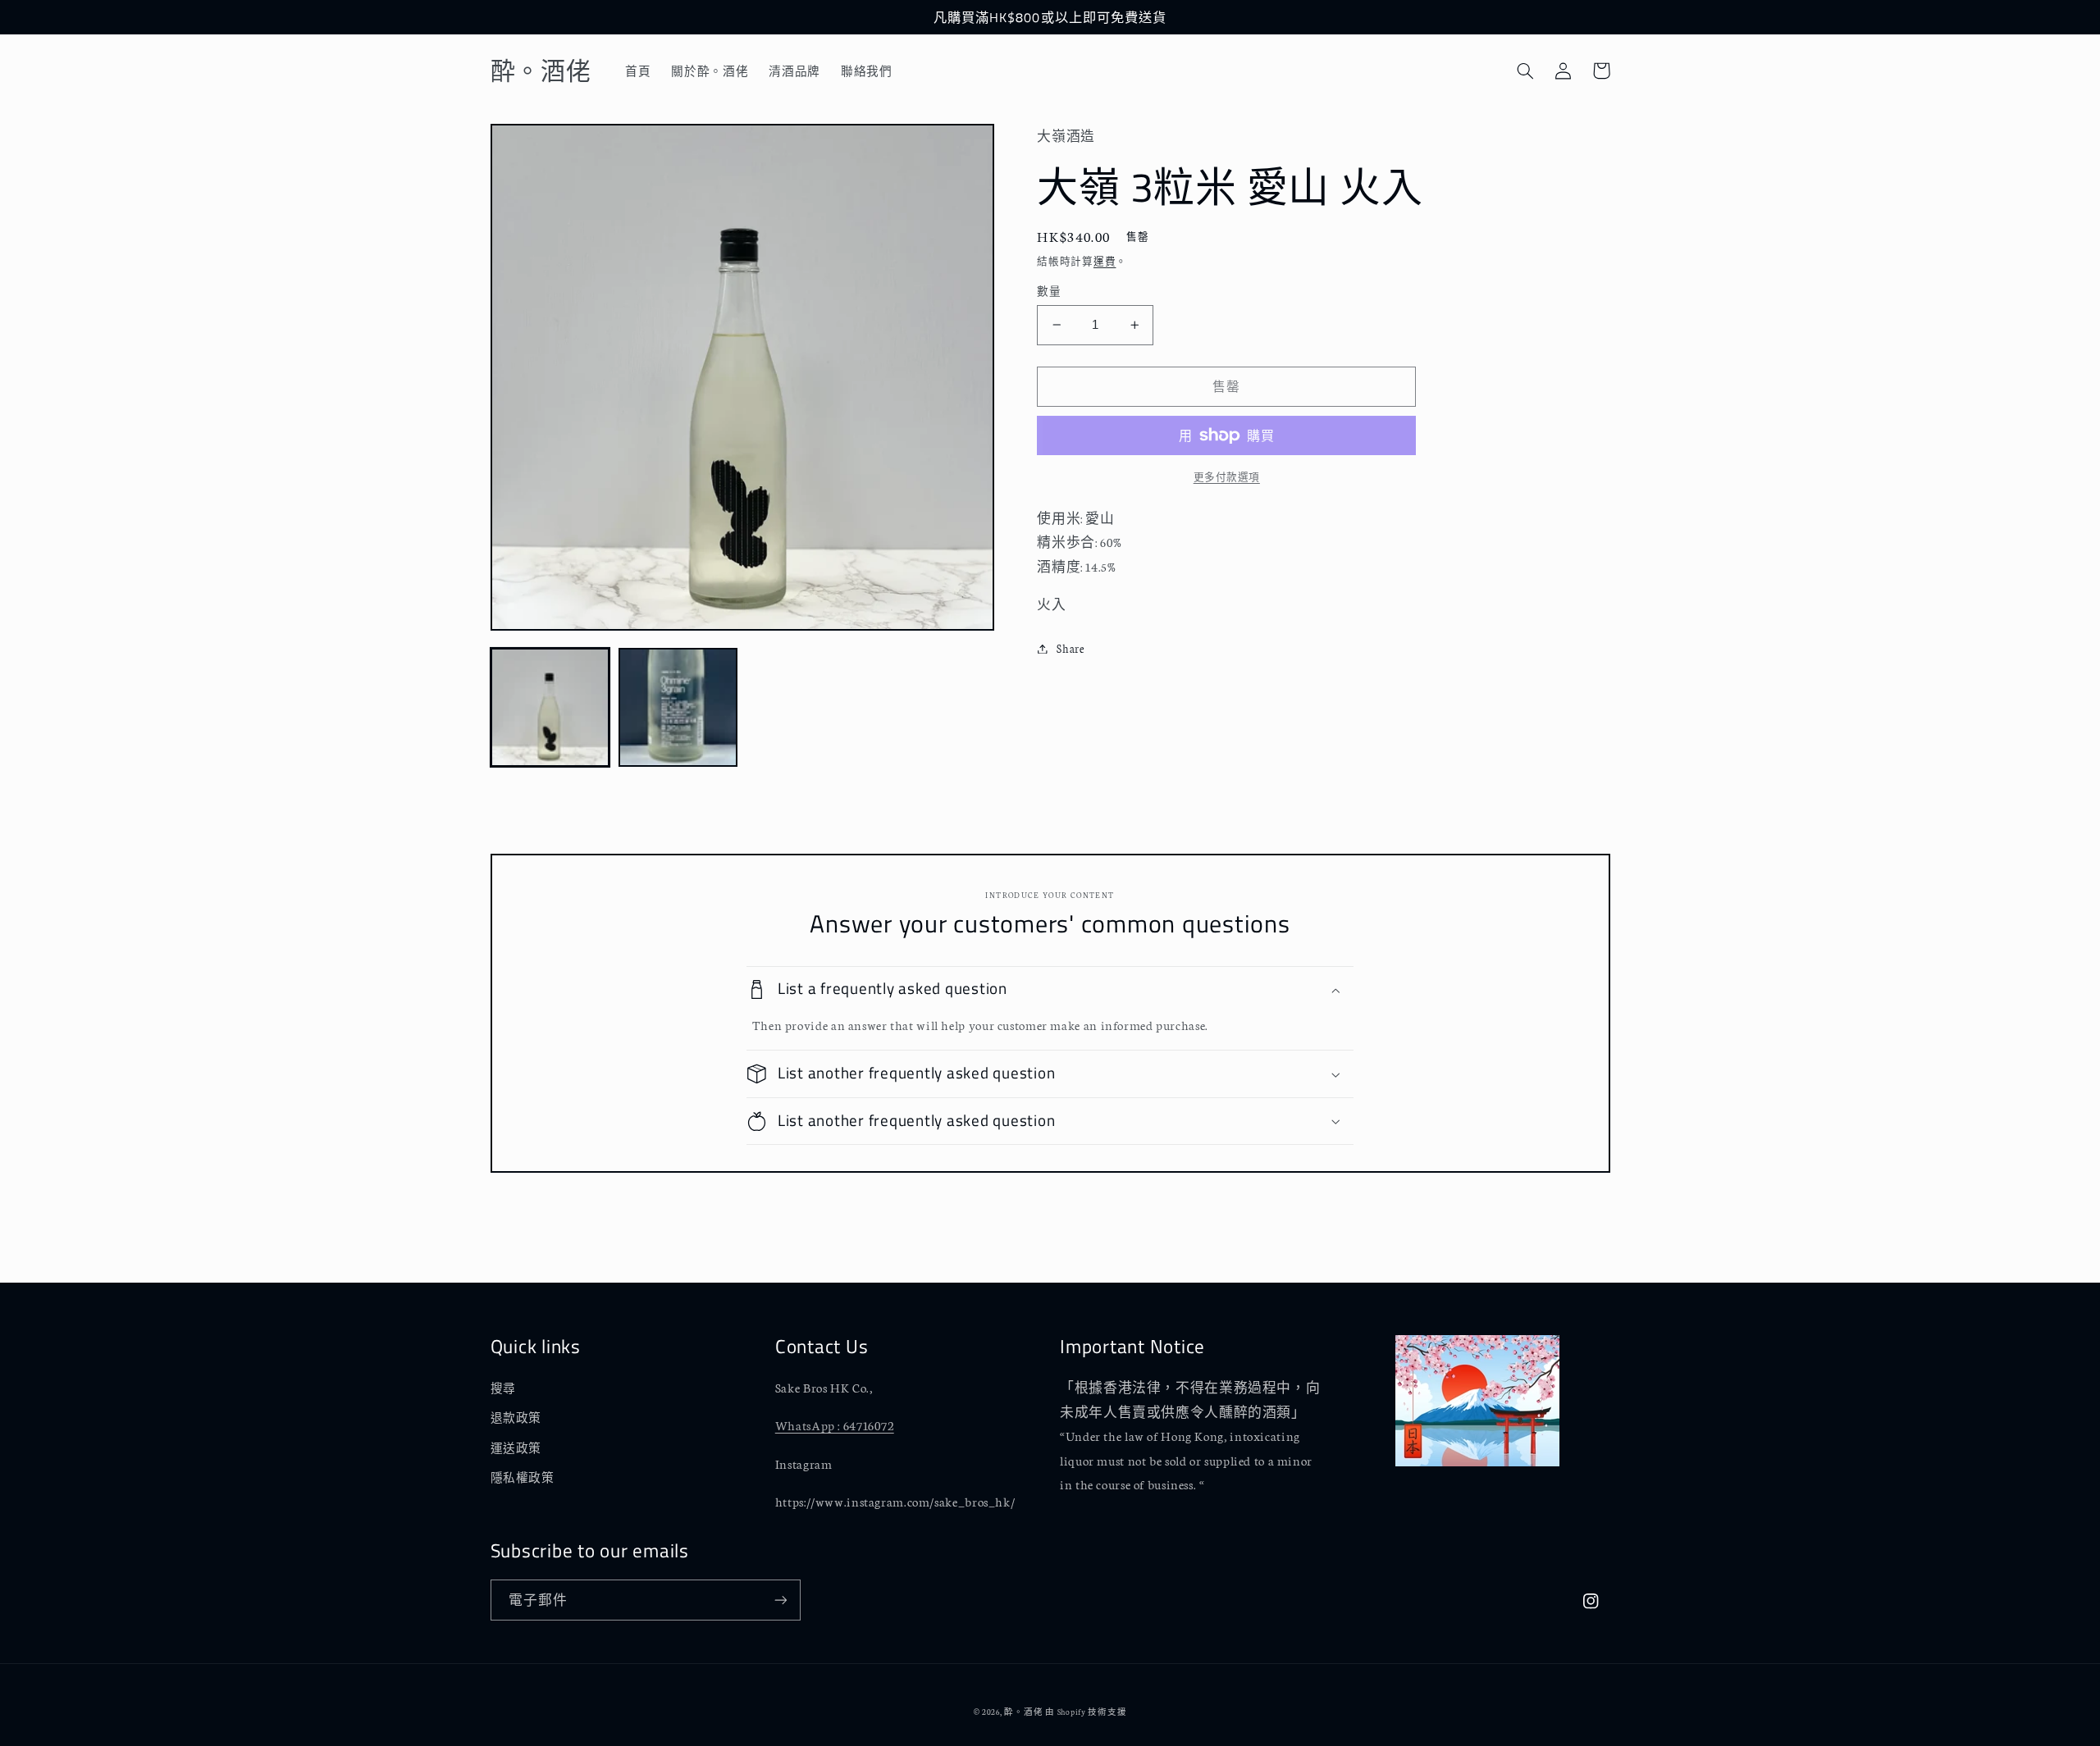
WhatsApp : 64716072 (835, 1425)
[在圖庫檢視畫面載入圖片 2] (678, 708)
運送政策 (516, 1447)
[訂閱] (780, 1600)
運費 (1105, 261)
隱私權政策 (523, 1477)
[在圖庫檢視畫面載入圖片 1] (550, 708)
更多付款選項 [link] (1227, 476)
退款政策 (516, 1417)
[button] (1526, 71)
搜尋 (503, 1388)
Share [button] (1070, 648)
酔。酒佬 (1023, 1711)
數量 (1049, 291)
